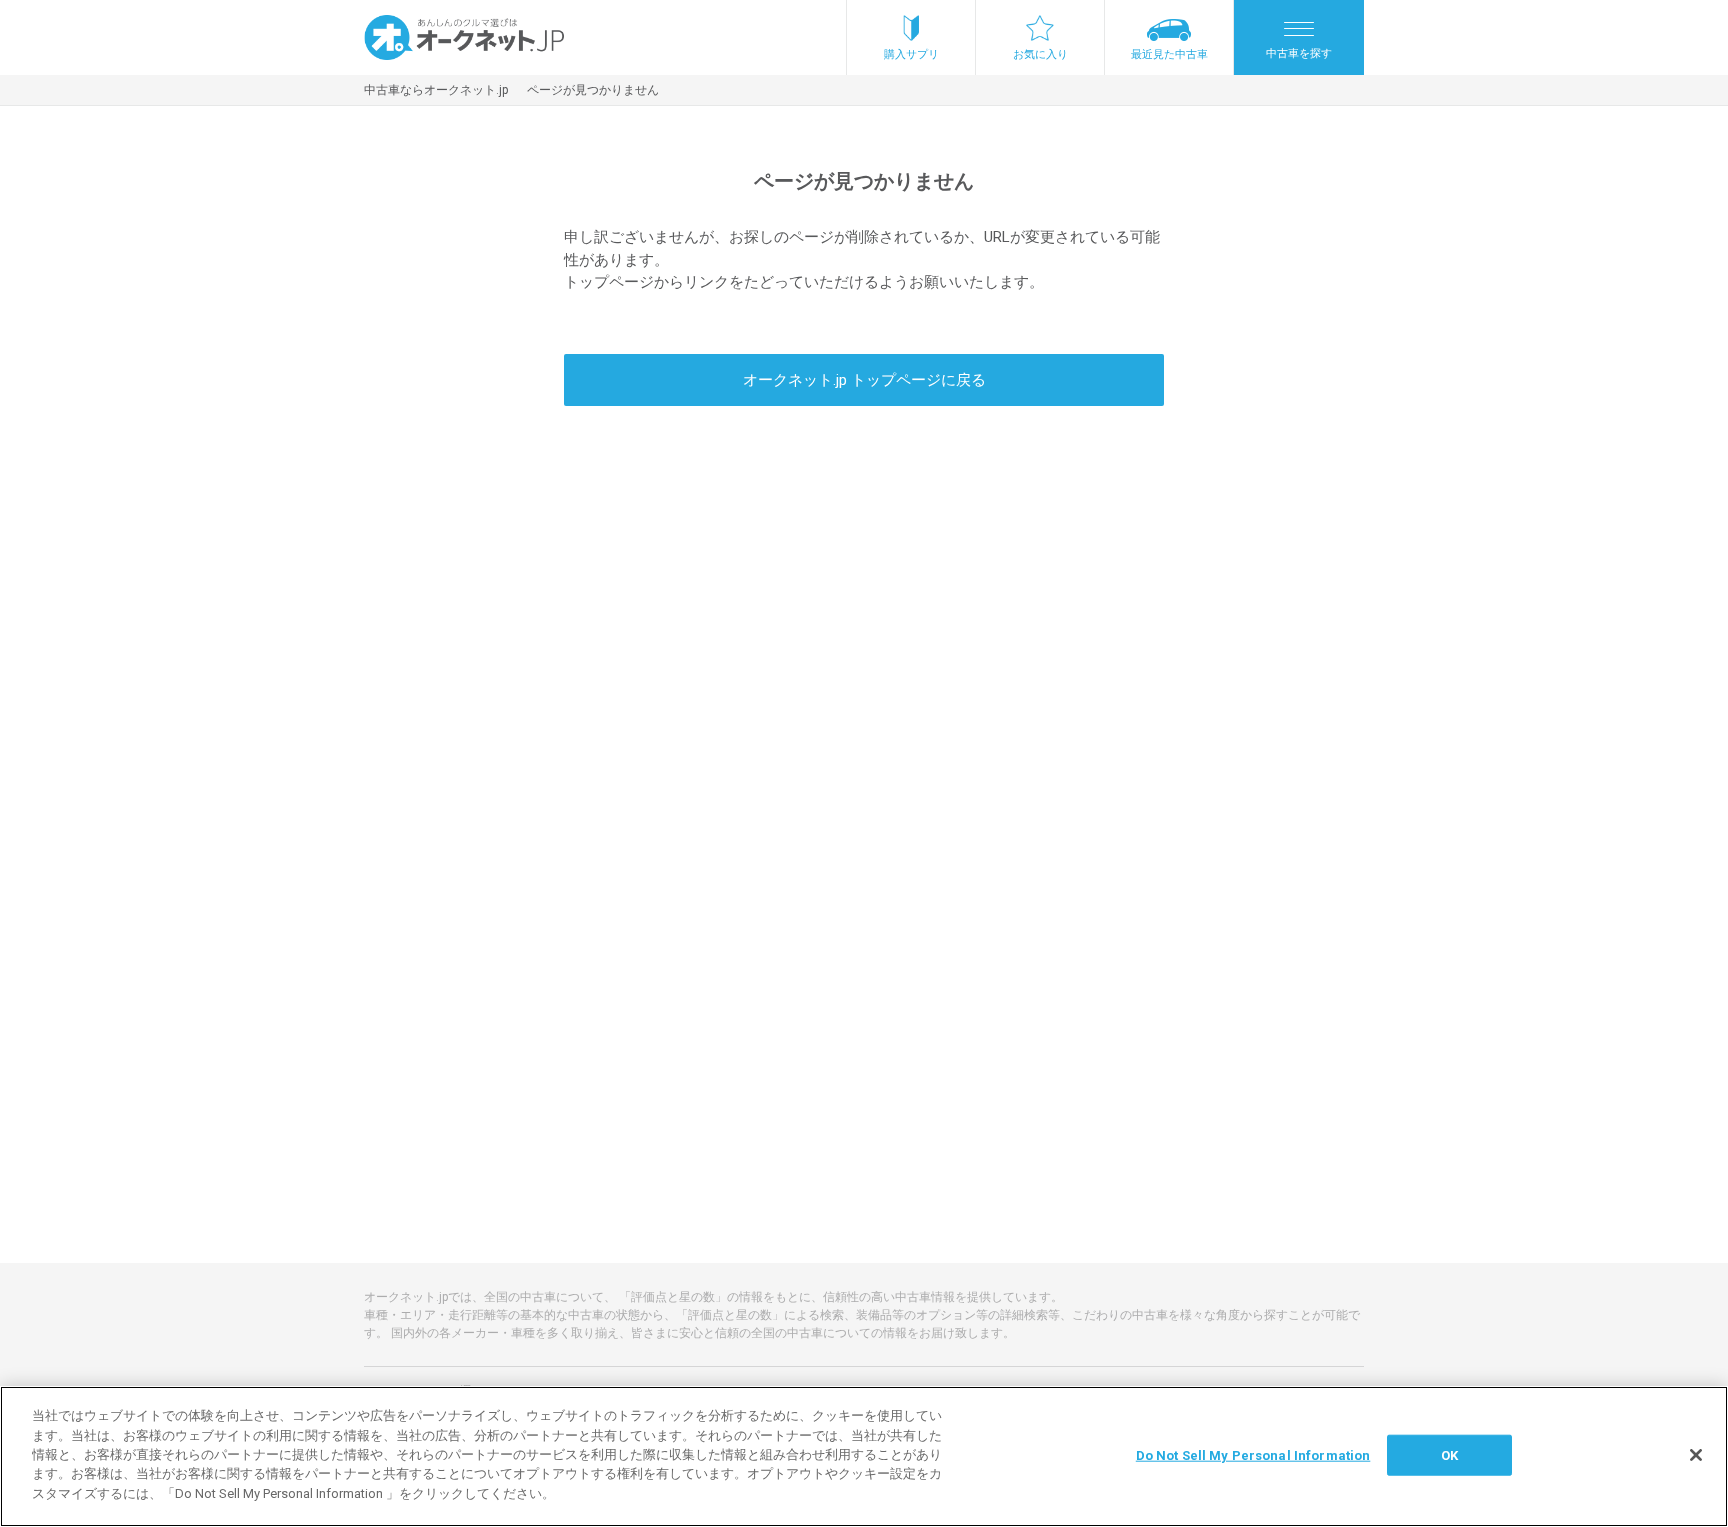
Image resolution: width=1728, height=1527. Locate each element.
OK (1449, 1454)
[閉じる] (1696, 1455)
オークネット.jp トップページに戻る (864, 380)
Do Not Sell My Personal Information (1253, 1454)
